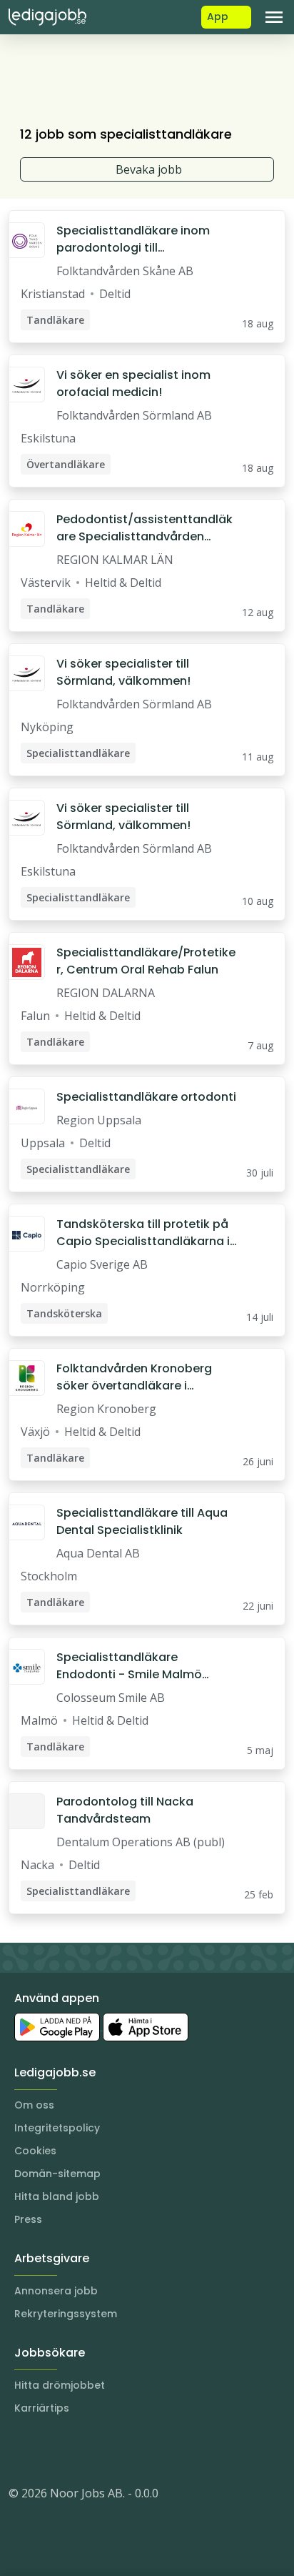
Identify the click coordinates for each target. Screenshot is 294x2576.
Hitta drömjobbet (60, 2385)
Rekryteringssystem (66, 2314)
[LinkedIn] (49, 2450)
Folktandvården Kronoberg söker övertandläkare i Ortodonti (134, 1377)
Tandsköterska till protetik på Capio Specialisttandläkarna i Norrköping (143, 1233)
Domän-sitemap (57, 2174)
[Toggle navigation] (274, 17)
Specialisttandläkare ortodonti (146, 1097)
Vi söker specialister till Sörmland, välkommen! (123, 672)
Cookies (35, 2151)
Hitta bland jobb (57, 2196)
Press (28, 2219)
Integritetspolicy (57, 2128)
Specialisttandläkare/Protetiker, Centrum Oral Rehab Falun (146, 961)
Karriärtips (42, 2408)
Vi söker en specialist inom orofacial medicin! (133, 383)
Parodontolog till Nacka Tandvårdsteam (125, 1810)
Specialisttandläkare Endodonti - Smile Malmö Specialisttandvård (129, 1666)
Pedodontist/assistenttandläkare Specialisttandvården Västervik (145, 528)
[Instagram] (20, 2450)
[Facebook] (77, 2450)
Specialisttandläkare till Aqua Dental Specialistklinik (142, 1521)
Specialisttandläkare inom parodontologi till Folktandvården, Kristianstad (140, 239)
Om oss (34, 2105)
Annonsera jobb (56, 2291)
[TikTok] (106, 2450)
